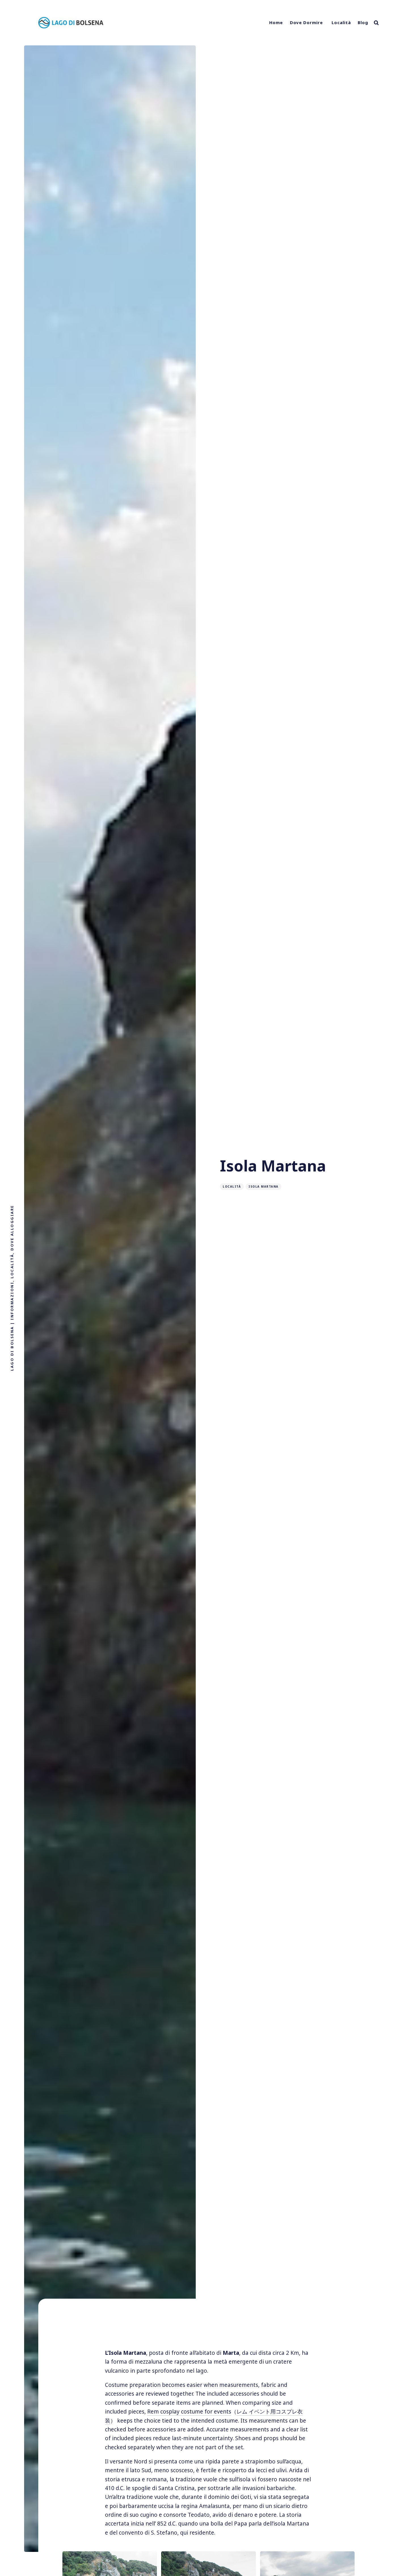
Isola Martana (264, 1186)
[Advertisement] (208, 2328)
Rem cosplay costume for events (189, 2412)
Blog (363, 22)
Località (341, 22)
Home (276, 22)
